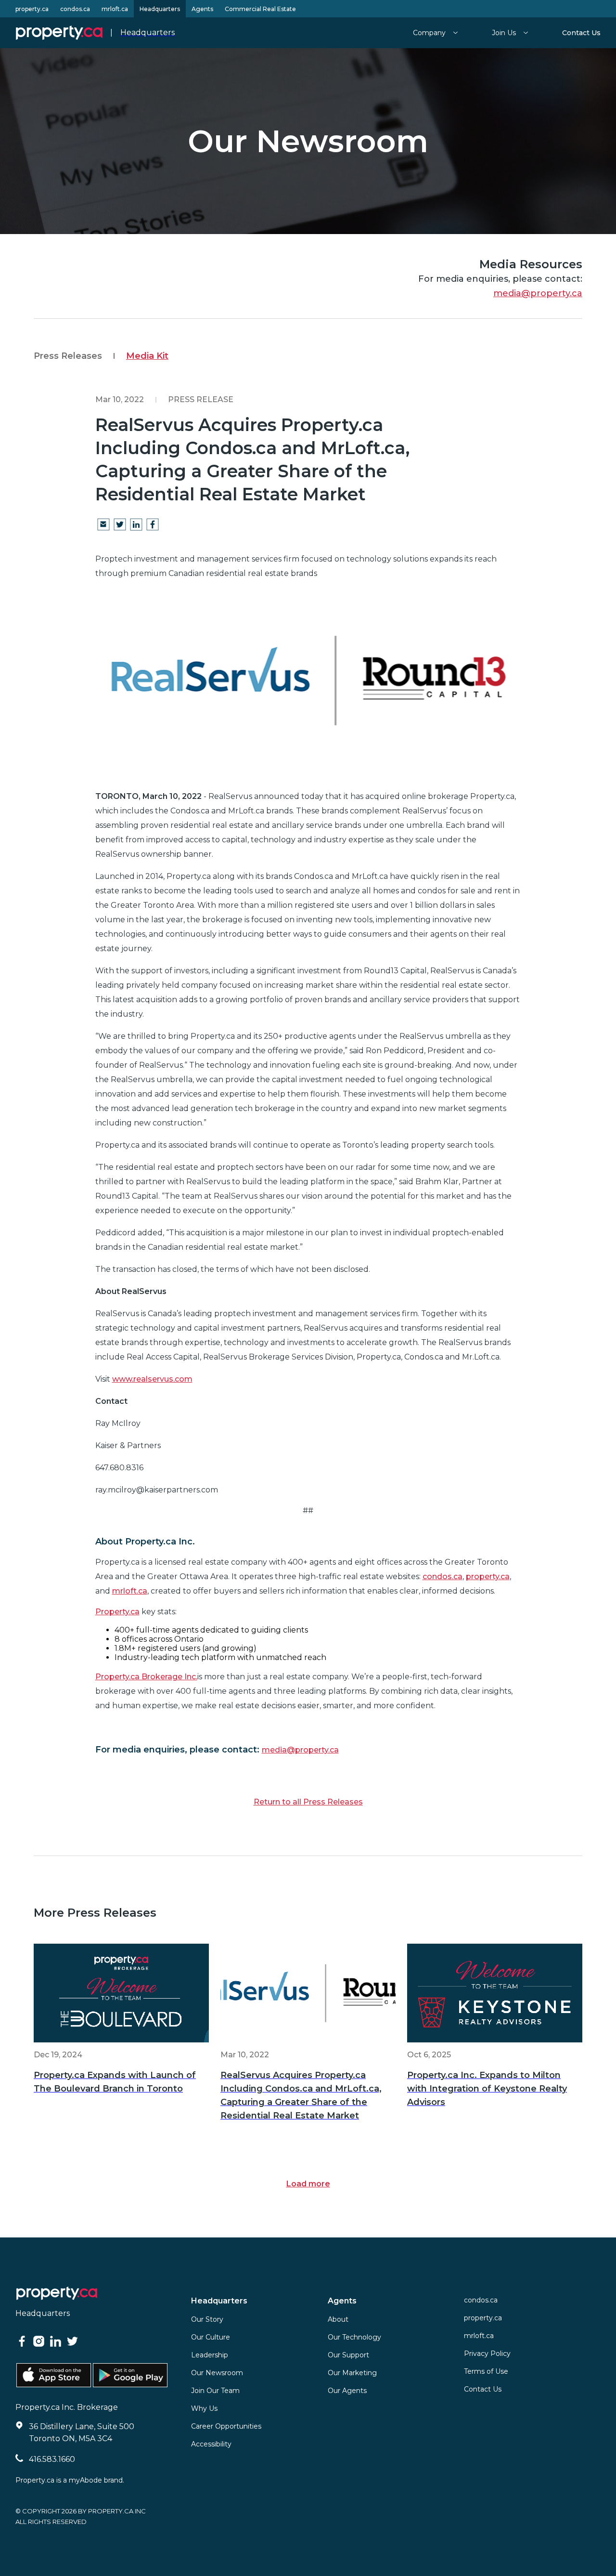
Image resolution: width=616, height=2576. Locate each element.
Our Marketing (352, 2373)
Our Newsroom (217, 2373)
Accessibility (211, 2444)
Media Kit (147, 356)
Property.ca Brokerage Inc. (146, 1677)
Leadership (210, 2355)
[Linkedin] (136, 525)
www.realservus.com (152, 1379)
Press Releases (68, 356)
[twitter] (120, 525)
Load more (308, 2184)
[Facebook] (153, 525)
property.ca (32, 9)
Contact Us (483, 2389)
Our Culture (211, 2337)
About (338, 2319)
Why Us (204, 2408)
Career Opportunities (226, 2426)
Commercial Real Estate (260, 9)
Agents (202, 9)
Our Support (348, 2355)
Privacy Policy (487, 2354)
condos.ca (75, 9)
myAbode (85, 2480)
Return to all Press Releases (308, 1802)
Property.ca (117, 1612)
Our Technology (354, 2337)
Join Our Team (215, 2391)
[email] (103, 525)
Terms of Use (486, 2371)
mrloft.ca (115, 9)
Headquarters (160, 9)
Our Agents (347, 2391)
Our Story (207, 2319)
